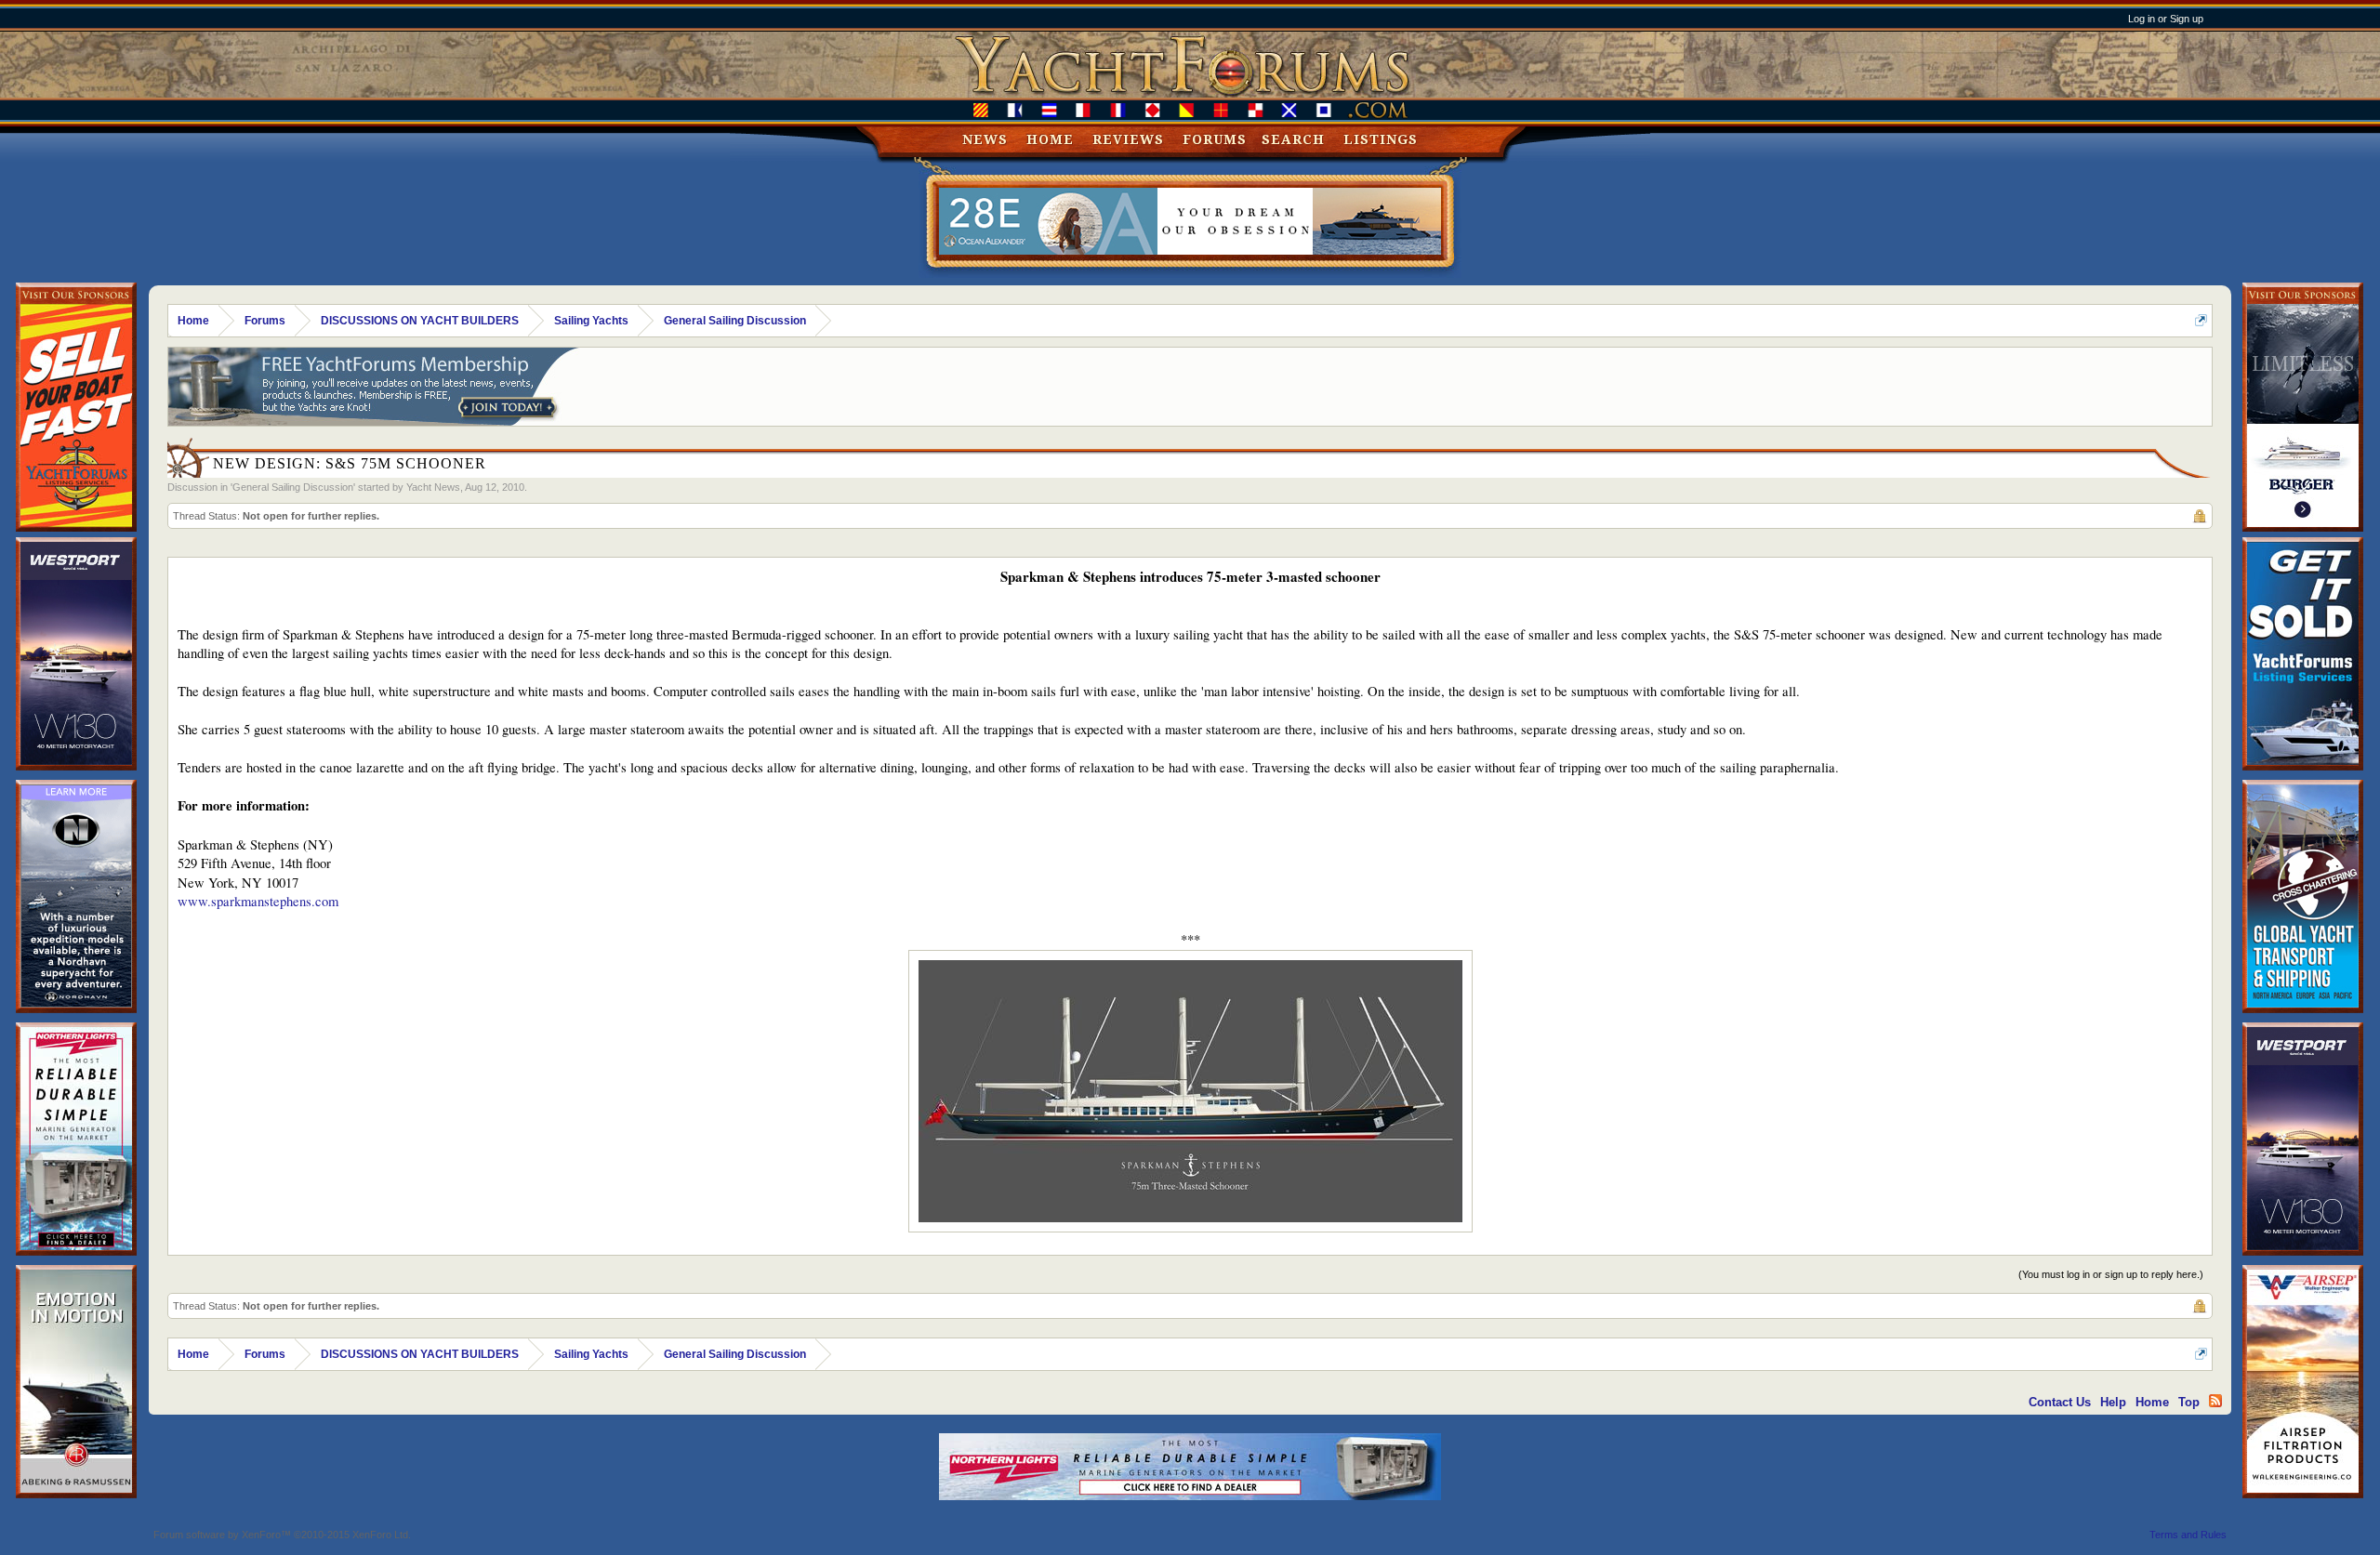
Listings (1381, 139)
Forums (1215, 139)
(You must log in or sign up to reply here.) (2111, 1274)
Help (2113, 1402)
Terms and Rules (2188, 1535)
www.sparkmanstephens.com (258, 901)
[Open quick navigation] (2201, 320)
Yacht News (433, 487)
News (985, 139)
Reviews (1128, 139)
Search (1293, 139)
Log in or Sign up (2166, 19)
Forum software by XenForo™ (282, 1535)
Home (1050, 139)
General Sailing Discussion (293, 487)
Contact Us (2060, 1402)
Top (2189, 1402)
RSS (2215, 1401)
